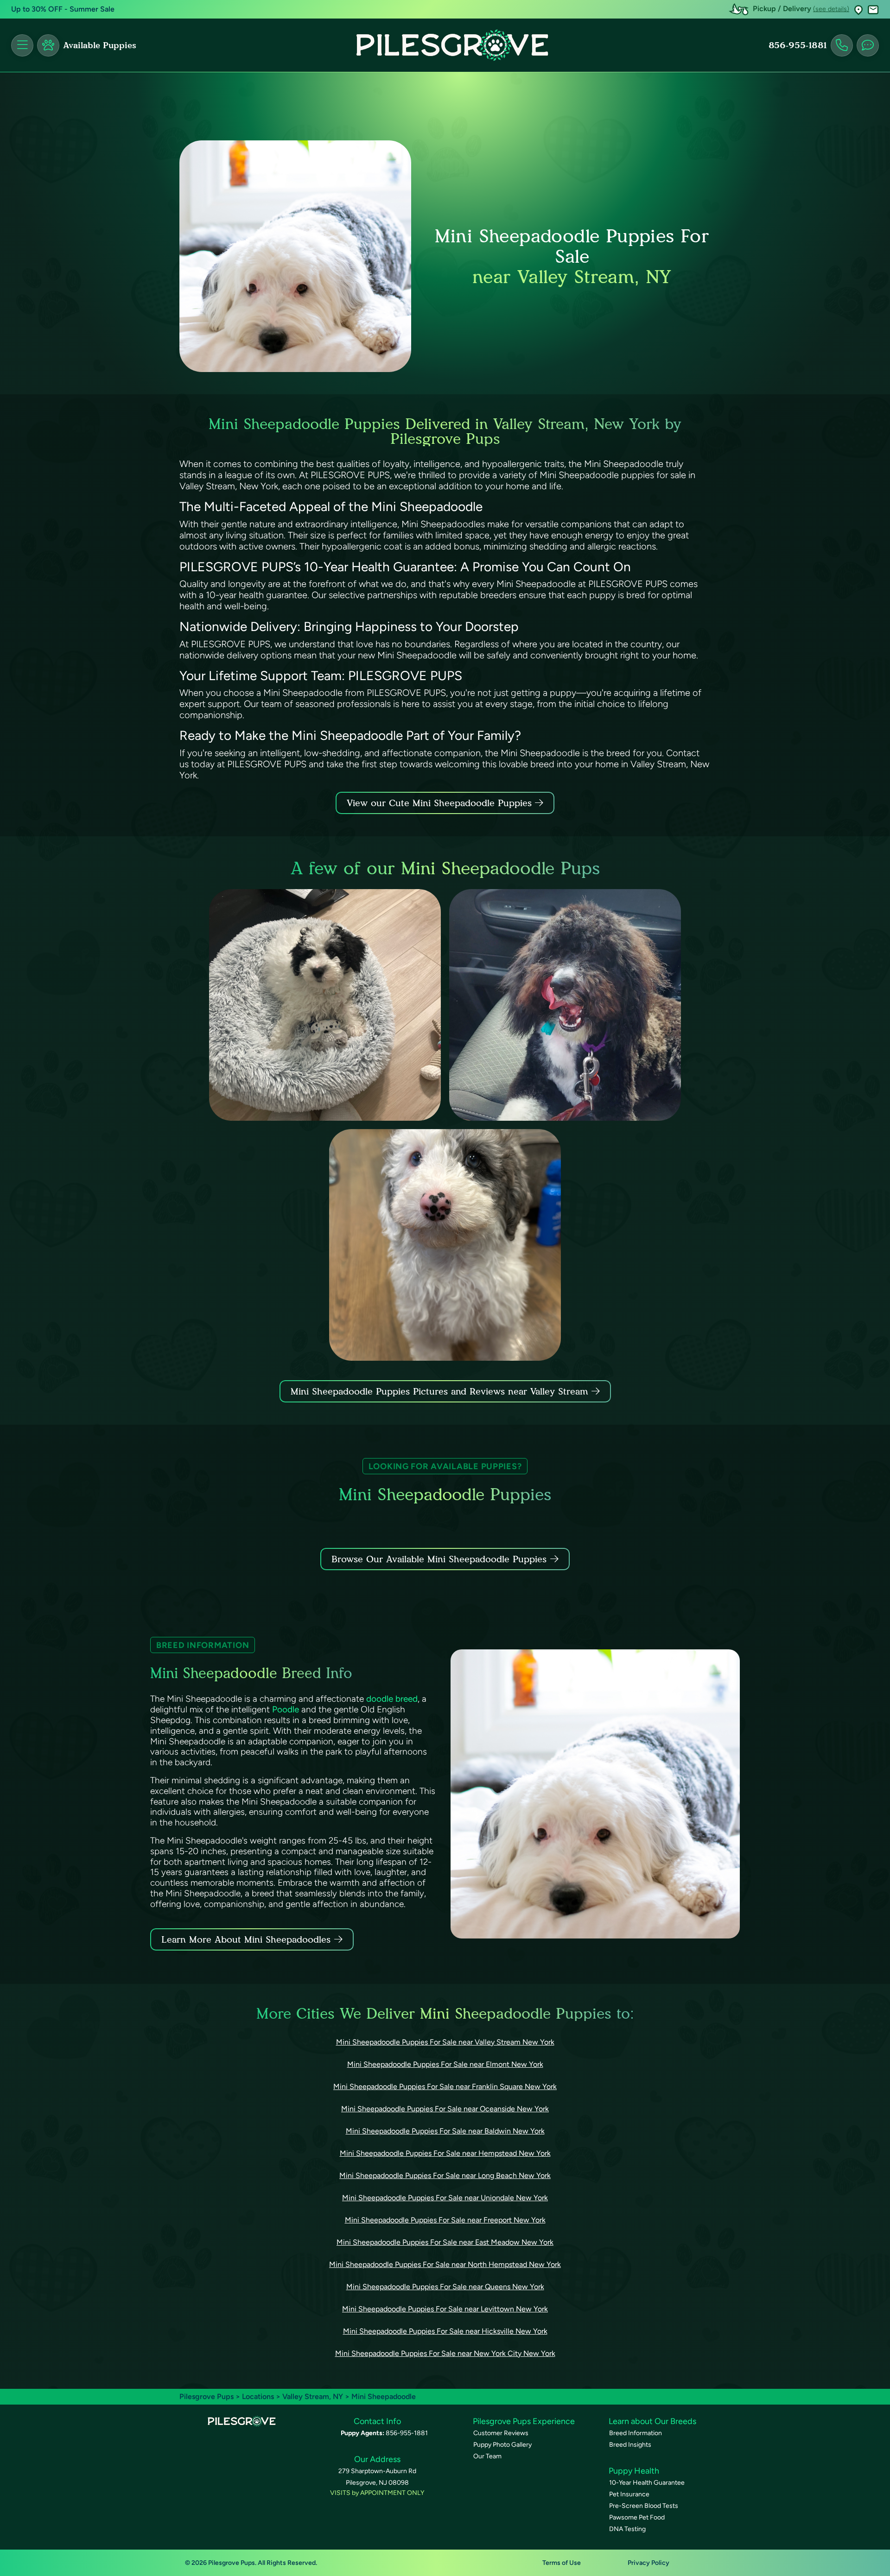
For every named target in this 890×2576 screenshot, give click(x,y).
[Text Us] (868, 45)
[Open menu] (22, 45)
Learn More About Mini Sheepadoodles (246, 1939)
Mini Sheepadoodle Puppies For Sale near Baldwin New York (445, 2131)
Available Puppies (100, 45)
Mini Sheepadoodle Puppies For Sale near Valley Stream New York (445, 2042)
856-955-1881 (798, 45)
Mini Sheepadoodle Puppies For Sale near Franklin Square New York (445, 2087)
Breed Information (636, 2433)
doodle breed (392, 1699)
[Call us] (842, 45)
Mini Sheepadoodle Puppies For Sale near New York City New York (445, 2353)
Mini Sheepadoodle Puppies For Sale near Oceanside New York (445, 2109)
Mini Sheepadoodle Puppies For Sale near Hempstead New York (445, 2153)
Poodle (286, 1709)
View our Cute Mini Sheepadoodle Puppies (441, 803)
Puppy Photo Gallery (502, 2445)
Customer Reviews (501, 2433)
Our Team (487, 2456)
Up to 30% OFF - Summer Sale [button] (63, 9)
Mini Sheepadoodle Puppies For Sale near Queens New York (445, 2287)
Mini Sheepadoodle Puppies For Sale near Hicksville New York (445, 2331)
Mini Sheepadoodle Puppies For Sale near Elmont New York (445, 2064)
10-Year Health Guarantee (647, 2483)
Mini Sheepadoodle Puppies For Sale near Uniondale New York (445, 2198)
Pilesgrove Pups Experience (524, 2421)
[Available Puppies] (48, 45)
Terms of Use (562, 2563)
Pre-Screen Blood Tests (644, 2506)
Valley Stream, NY (314, 2396)
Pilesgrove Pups (207, 2396)
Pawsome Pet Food (637, 2517)
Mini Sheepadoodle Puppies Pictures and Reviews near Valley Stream (441, 1391)
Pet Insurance (629, 2494)
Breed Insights (630, 2445)
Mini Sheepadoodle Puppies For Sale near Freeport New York (445, 2220)
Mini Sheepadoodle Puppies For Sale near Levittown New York (445, 2309)
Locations (258, 2396)
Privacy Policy (648, 2563)
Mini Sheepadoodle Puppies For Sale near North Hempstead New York (445, 2264)
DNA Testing (627, 2529)
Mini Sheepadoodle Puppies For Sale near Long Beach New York (445, 2175)
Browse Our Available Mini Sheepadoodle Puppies (439, 1559)
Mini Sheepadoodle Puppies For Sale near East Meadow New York (445, 2242)
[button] (858, 9)
